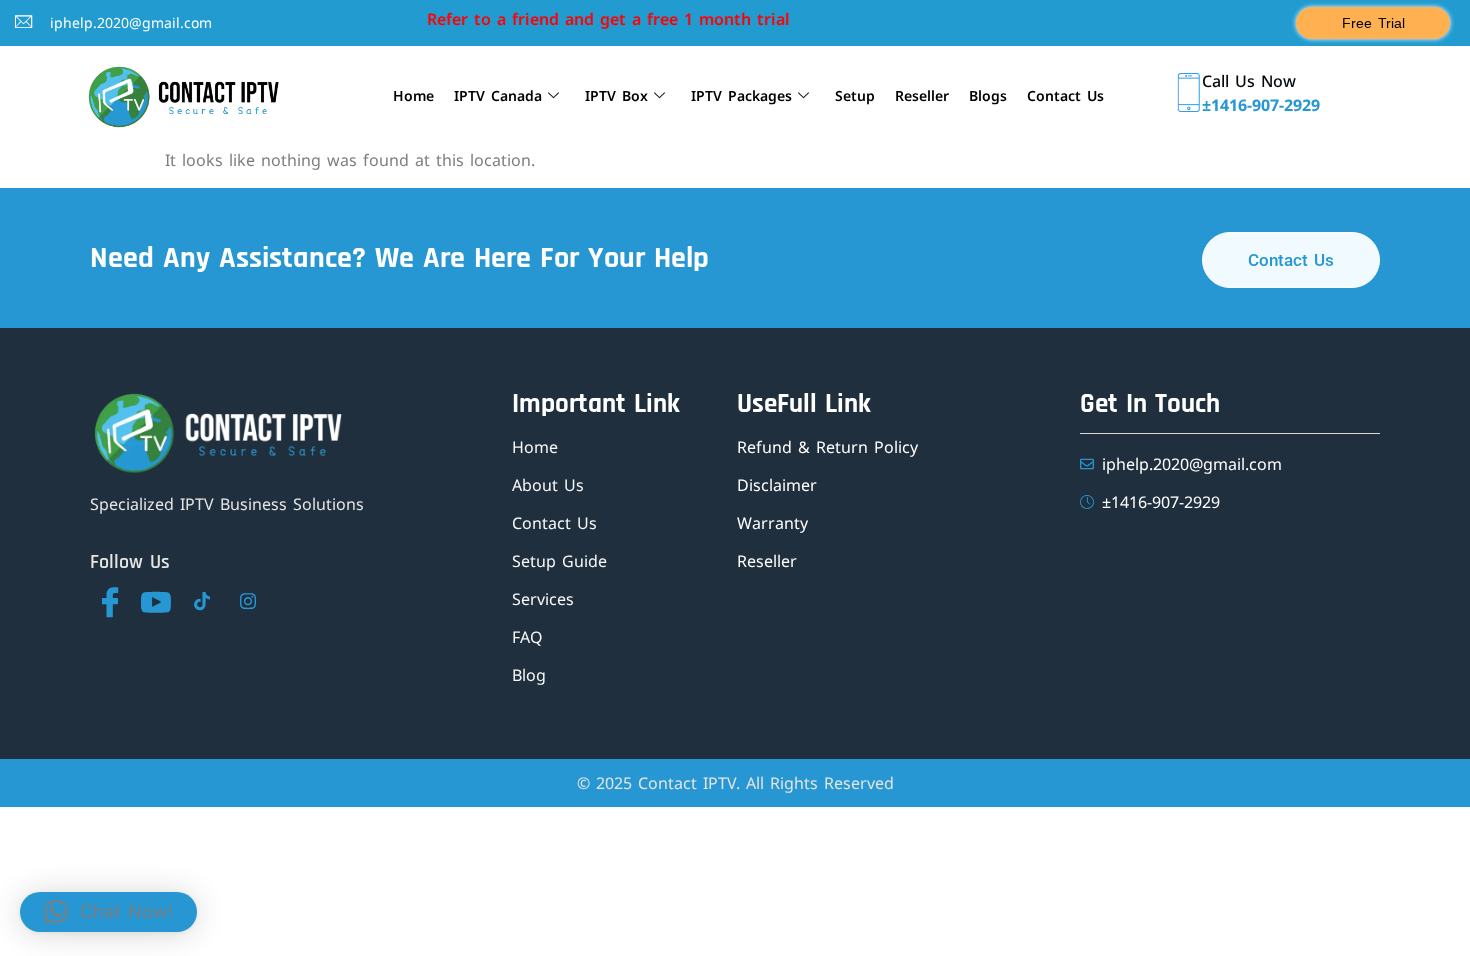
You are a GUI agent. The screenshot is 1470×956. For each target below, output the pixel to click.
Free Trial (1373, 23)
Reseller (922, 95)
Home (413, 95)
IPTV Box (616, 95)
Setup (855, 95)
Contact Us (1065, 95)
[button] (108, 912)
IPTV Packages (741, 95)
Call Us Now (1249, 81)
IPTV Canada (498, 95)
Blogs (988, 95)
